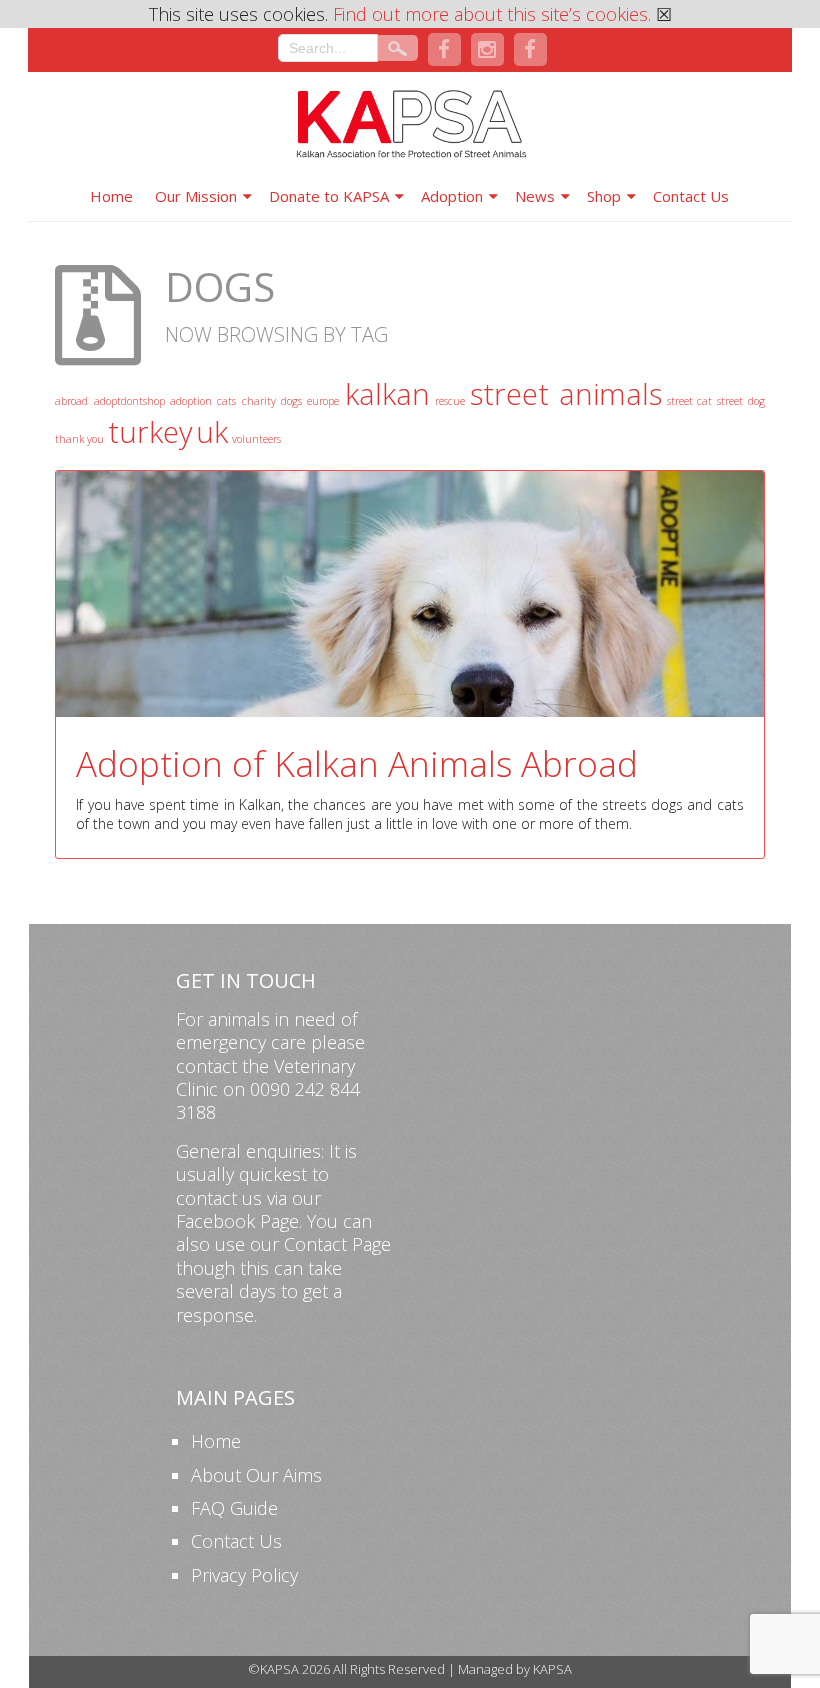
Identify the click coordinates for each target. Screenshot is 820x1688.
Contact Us (691, 196)
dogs (291, 401)
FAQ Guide (234, 1508)
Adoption (452, 196)
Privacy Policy (244, 1575)
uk (212, 432)
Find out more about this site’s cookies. (492, 14)
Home (111, 196)
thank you (79, 439)
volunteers (256, 439)
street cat (689, 401)
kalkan (387, 394)
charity (259, 401)
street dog (740, 401)
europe (323, 401)
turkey (150, 432)
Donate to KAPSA (329, 196)
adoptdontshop (129, 401)
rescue (450, 401)
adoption (191, 401)
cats (226, 401)
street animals (565, 394)
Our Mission (196, 196)
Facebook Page (237, 1221)
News (535, 196)
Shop (604, 196)
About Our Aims (256, 1475)
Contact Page (337, 1244)
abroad (71, 401)
